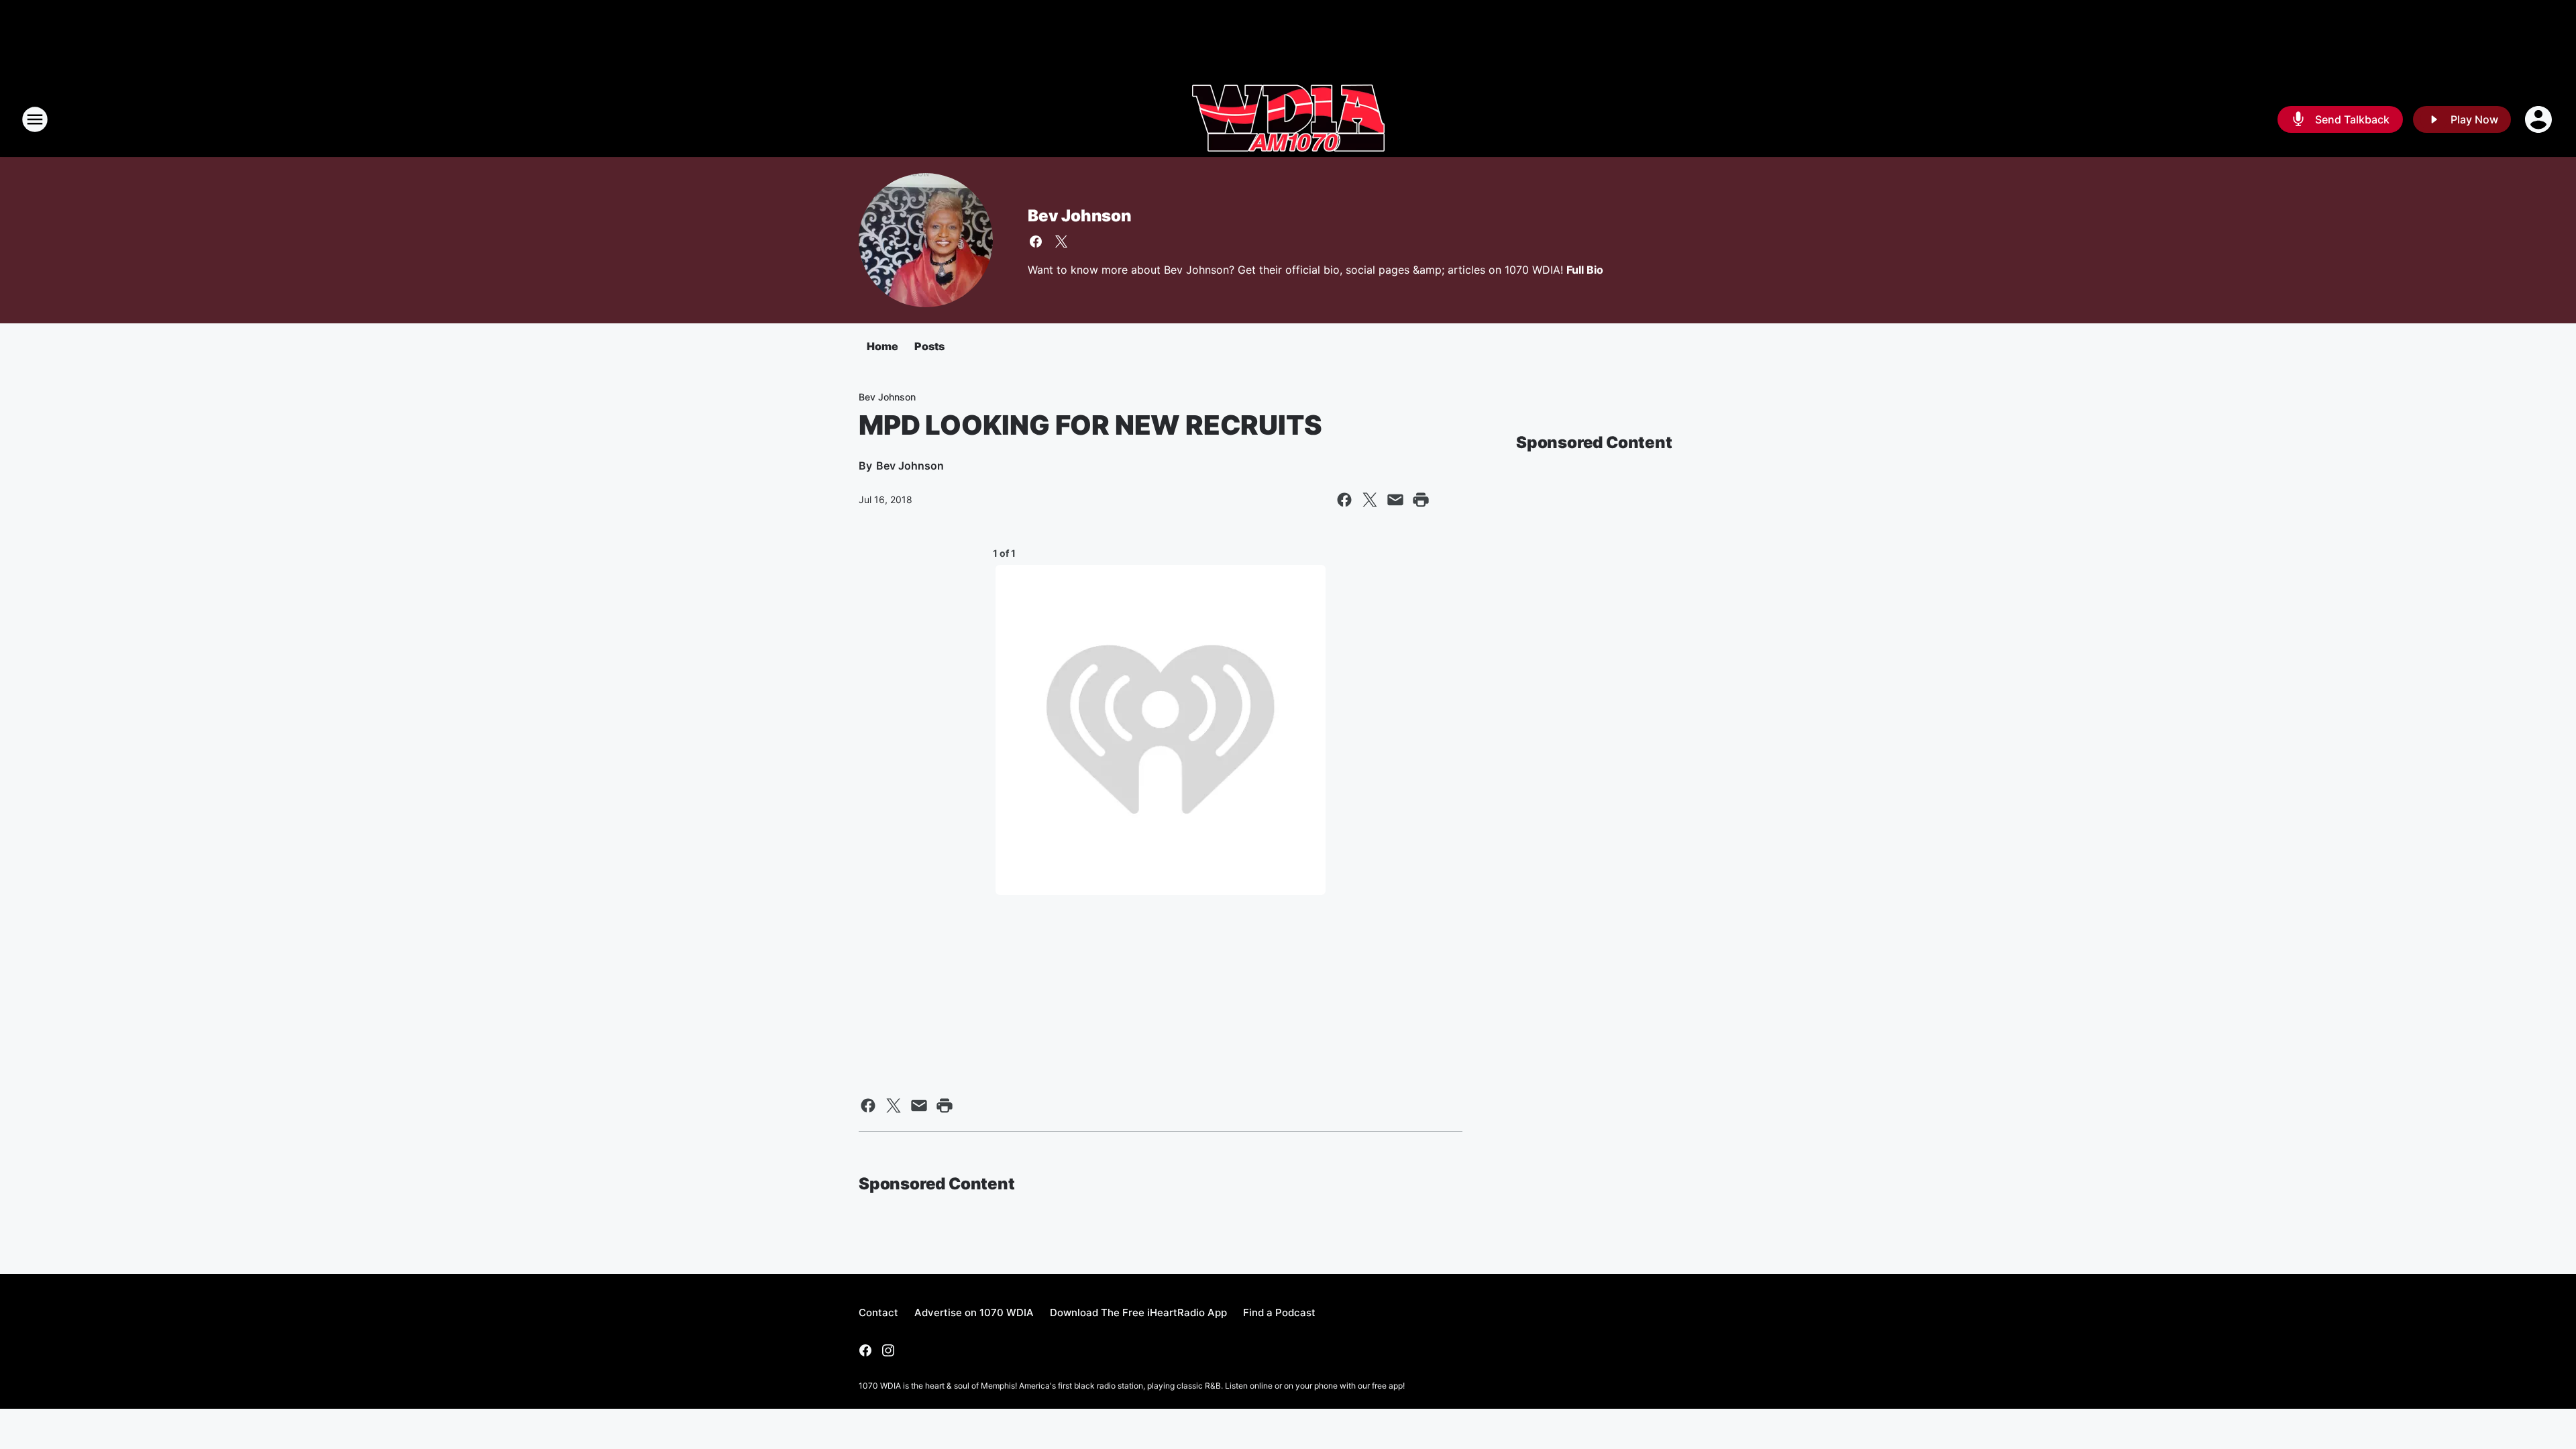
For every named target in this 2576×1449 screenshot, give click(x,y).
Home (882, 346)
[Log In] (2540, 119)
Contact (878, 1312)
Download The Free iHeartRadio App (1138, 1312)
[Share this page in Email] (1395, 500)
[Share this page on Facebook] (1344, 500)
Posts (929, 346)
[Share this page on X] (1370, 500)
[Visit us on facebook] (1036, 241)
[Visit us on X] (1061, 241)
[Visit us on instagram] (888, 1350)
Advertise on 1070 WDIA (974, 1312)
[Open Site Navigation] (35, 119)
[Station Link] (1288, 119)
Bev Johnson (1080, 216)
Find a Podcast (1279, 1312)
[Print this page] (1421, 500)
